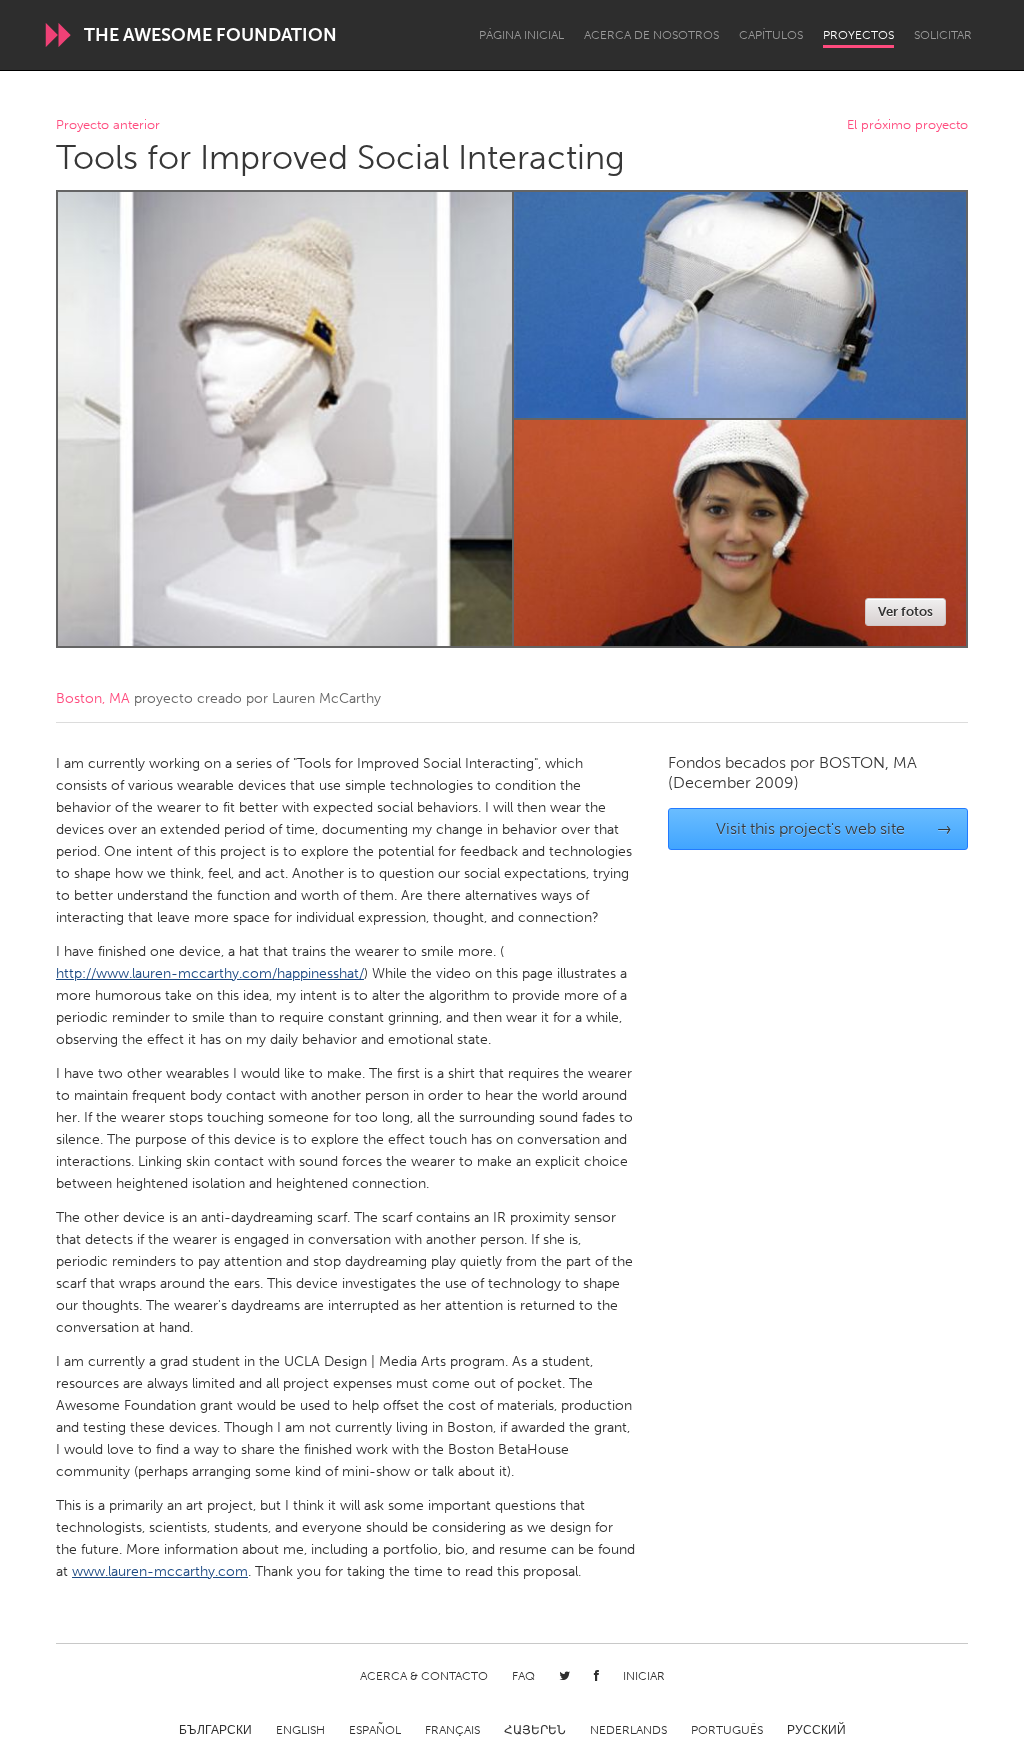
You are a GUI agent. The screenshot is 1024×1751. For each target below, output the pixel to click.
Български (215, 1730)
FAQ (523, 1676)
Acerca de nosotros (651, 35)
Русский (816, 1730)
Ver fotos (905, 611)
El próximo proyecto (907, 125)
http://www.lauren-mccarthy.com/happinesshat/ (210, 973)
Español (375, 1730)
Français (452, 1730)
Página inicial (521, 35)
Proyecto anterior (108, 125)
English (300, 1730)
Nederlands (628, 1730)
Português (727, 1730)
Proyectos (858, 35)
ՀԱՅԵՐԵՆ (535, 1730)
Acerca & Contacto (424, 1676)
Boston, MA (93, 698)
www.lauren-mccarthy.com (160, 1571)
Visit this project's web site (834, 828)
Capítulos (771, 35)
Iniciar (644, 1676)
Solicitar (943, 35)
